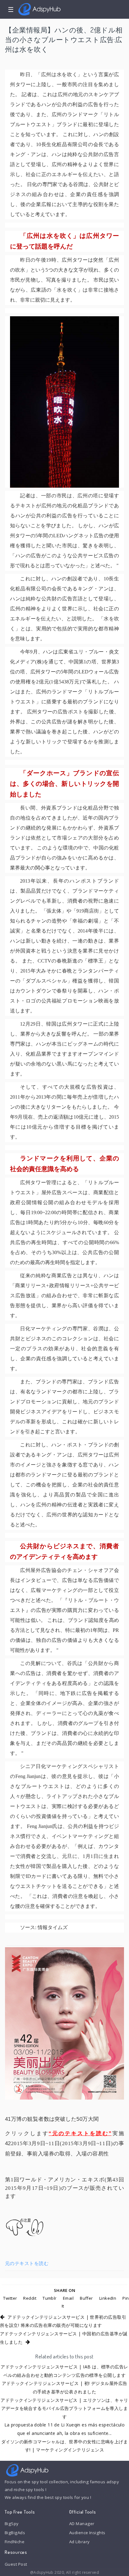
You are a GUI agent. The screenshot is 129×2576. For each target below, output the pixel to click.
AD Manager (82, 2524)
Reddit (30, 2298)
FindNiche (15, 2542)
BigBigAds (15, 2533)
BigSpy (12, 2524)
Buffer (86, 2298)
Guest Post (16, 2564)
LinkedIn (108, 2298)
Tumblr (50, 2298)
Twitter (10, 2298)
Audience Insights (87, 2533)
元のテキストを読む (27, 2263)
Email (68, 2298)
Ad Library (79, 2542)
